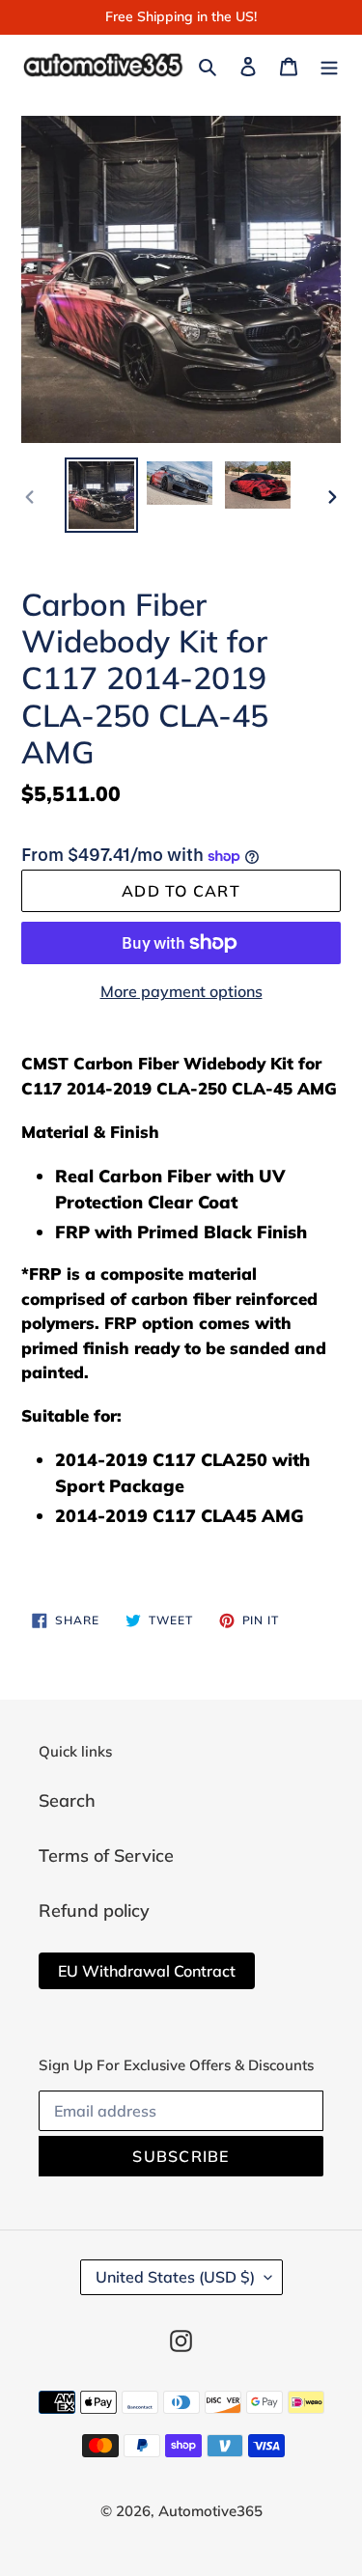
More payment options (181, 991)
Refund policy (94, 1911)
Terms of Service (106, 1856)
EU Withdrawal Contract (147, 1971)
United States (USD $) (175, 2277)
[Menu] (329, 64)
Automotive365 (210, 2511)
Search (67, 1800)
